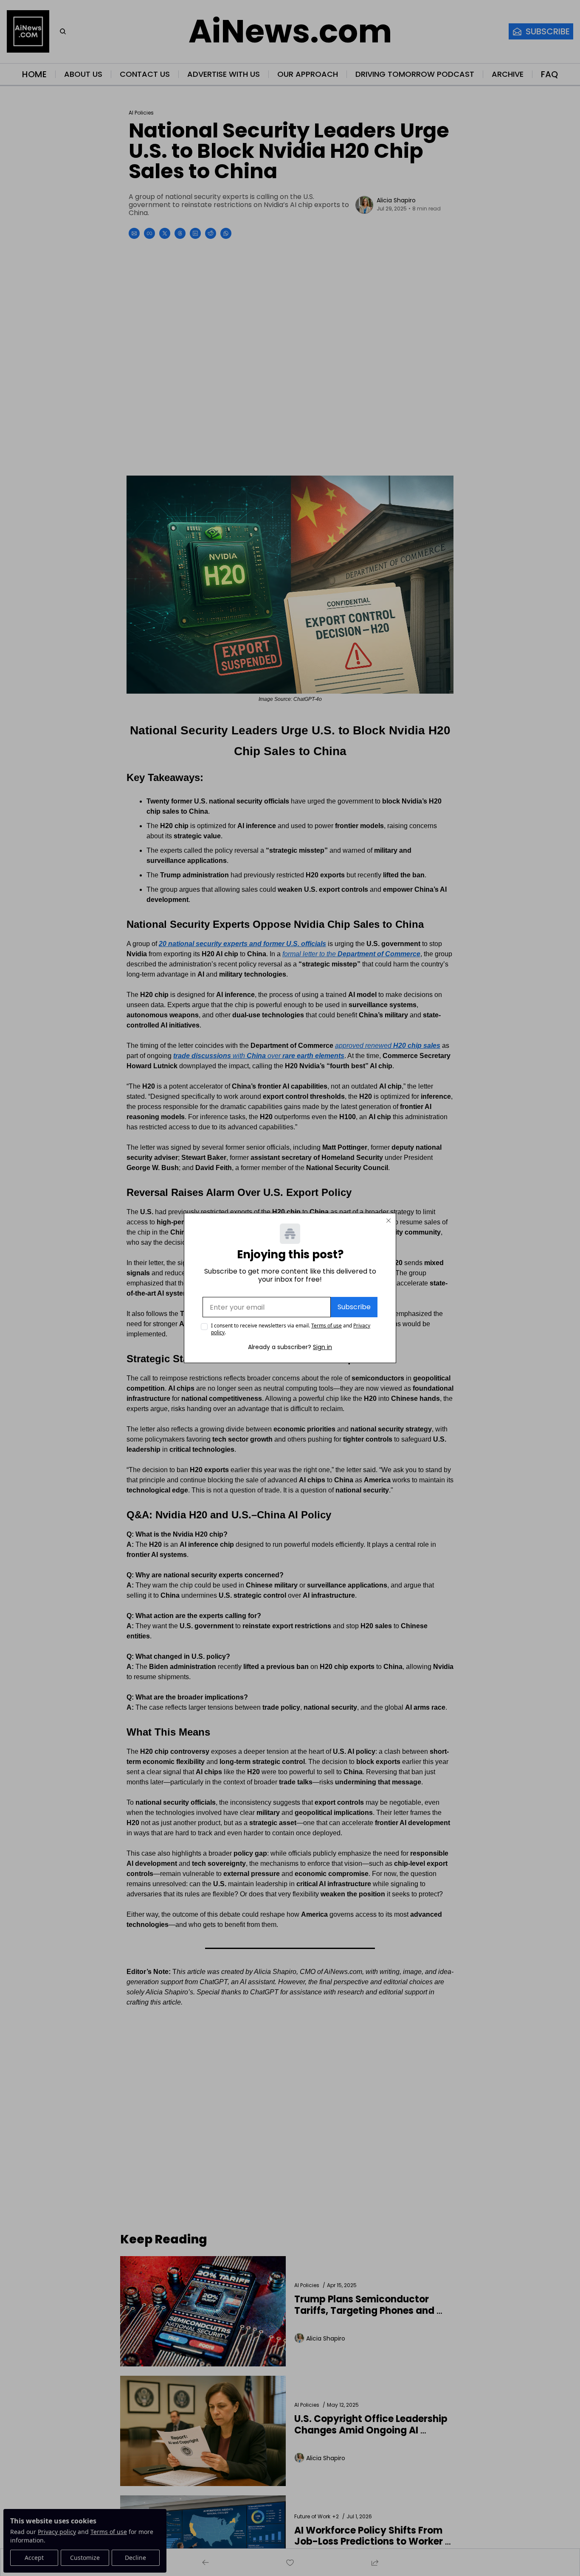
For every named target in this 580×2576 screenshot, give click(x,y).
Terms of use (327, 1326)
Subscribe (354, 1307)
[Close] (389, 1221)
